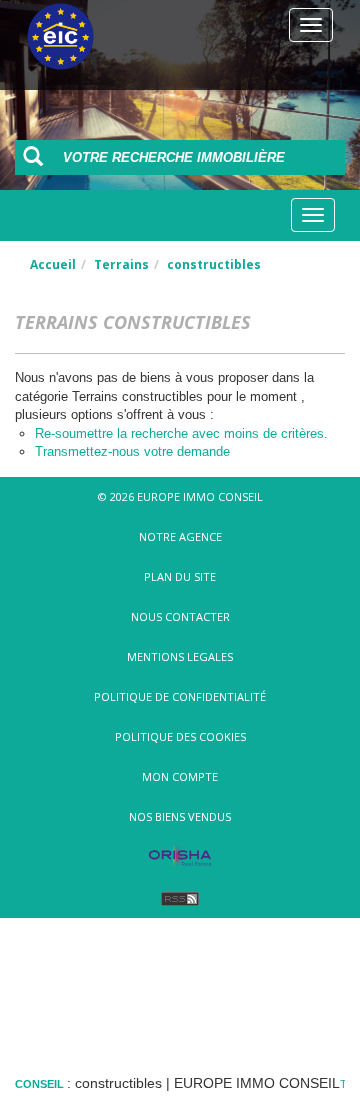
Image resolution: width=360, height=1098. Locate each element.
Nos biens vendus (180, 816)
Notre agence (180, 536)
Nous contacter (180, 616)
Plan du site (180, 576)
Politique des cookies (180, 736)
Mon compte (180, 776)
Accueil (53, 264)
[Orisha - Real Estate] (180, 856)
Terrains (121, 264)
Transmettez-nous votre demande (132, 451)
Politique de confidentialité (180, 696)
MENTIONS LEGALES (180, 656)
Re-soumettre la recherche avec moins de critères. (181, 433)
